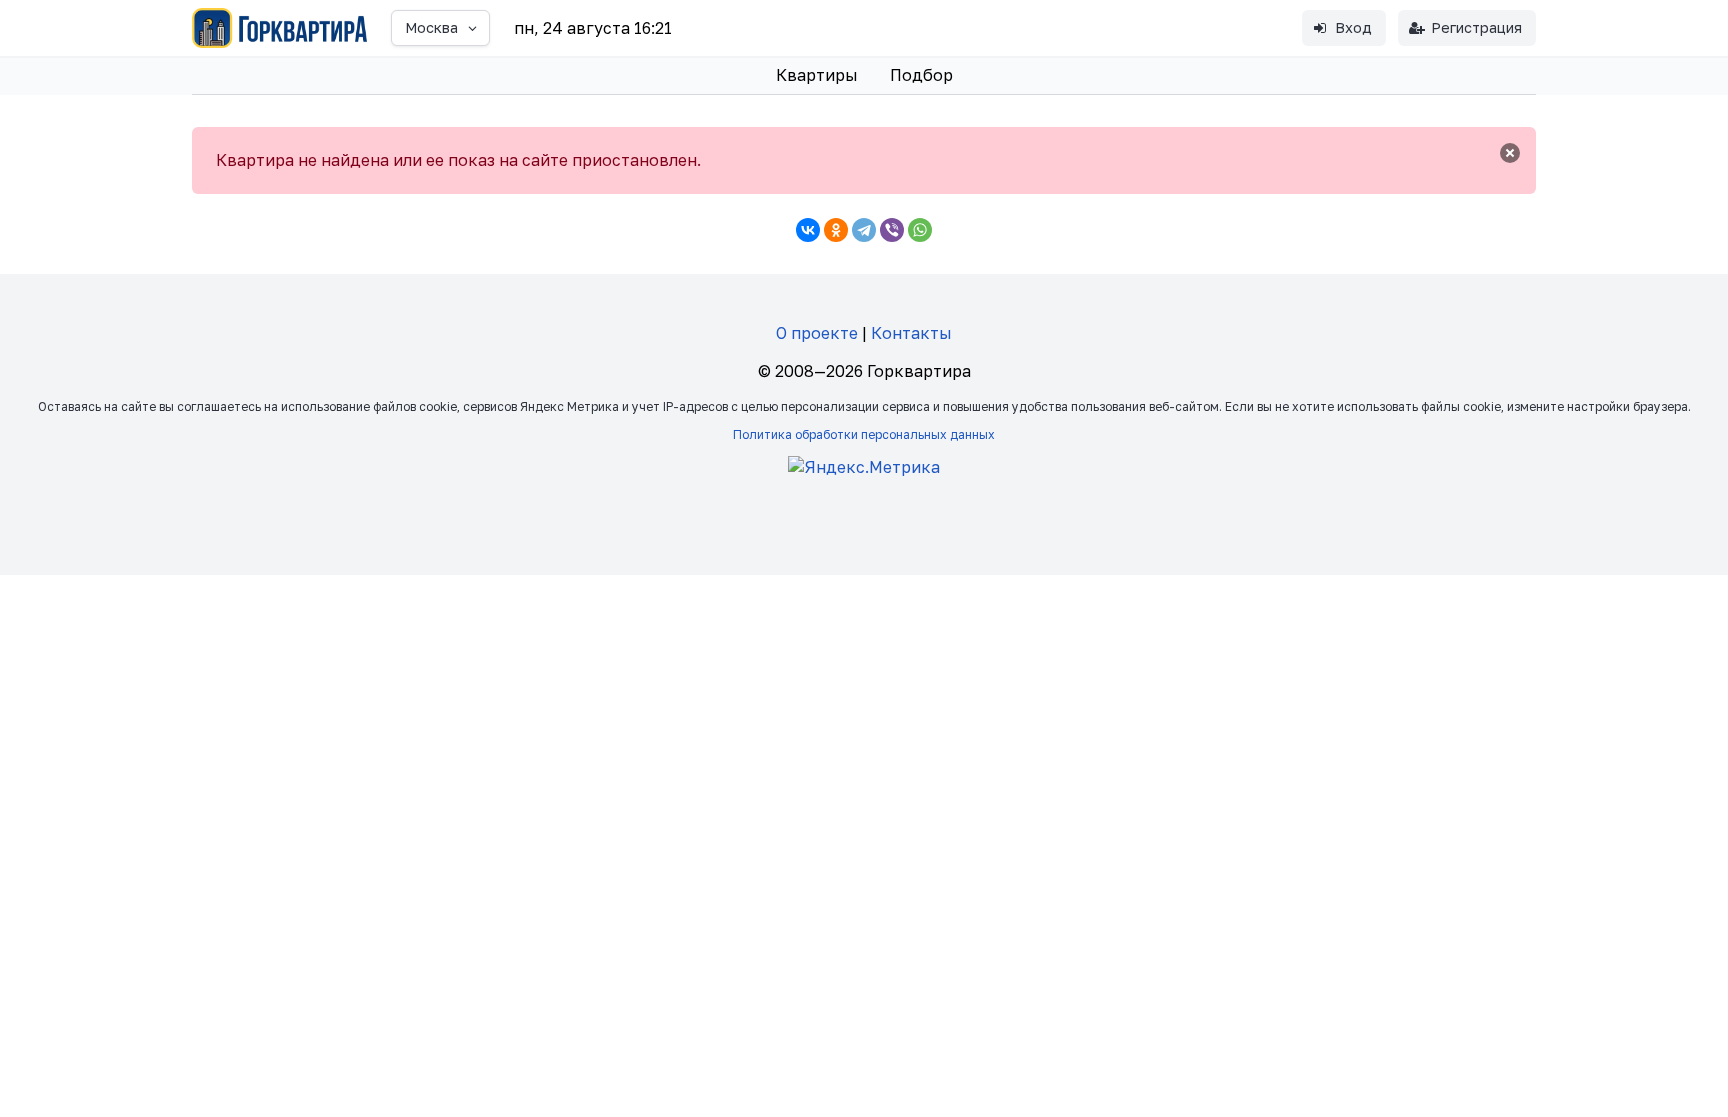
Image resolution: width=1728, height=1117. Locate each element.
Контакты (911, 333)
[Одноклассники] (836, 230)
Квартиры (817, 75)
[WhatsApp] (920, 230)
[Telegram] (864, 230)
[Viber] (892, 230)
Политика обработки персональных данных (864, 434)
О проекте (817, 333)
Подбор (921, 75)
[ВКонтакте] (808, 230)
